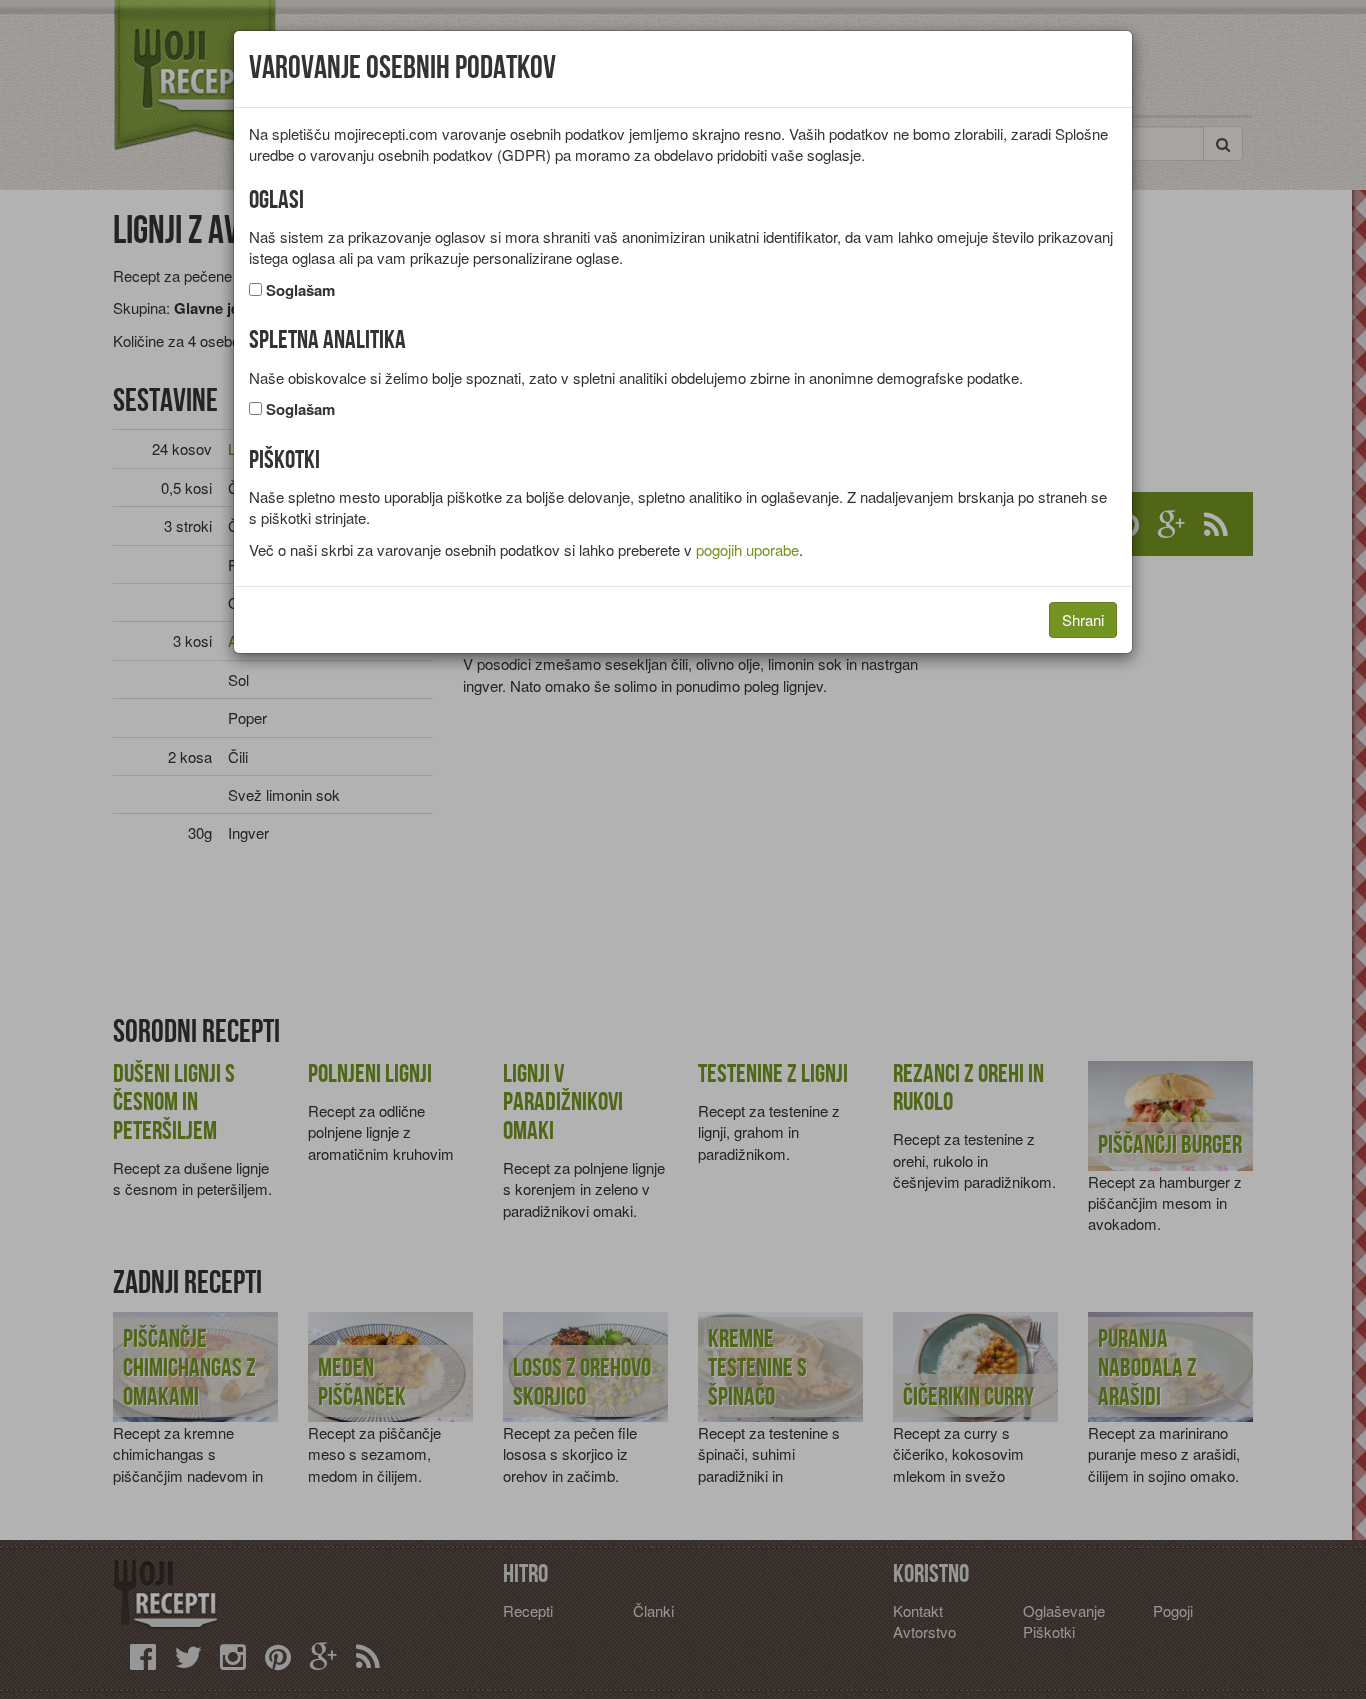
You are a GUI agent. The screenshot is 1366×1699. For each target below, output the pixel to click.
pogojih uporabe (747, 549)
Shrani (1083, 619)
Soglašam (300, 290)
